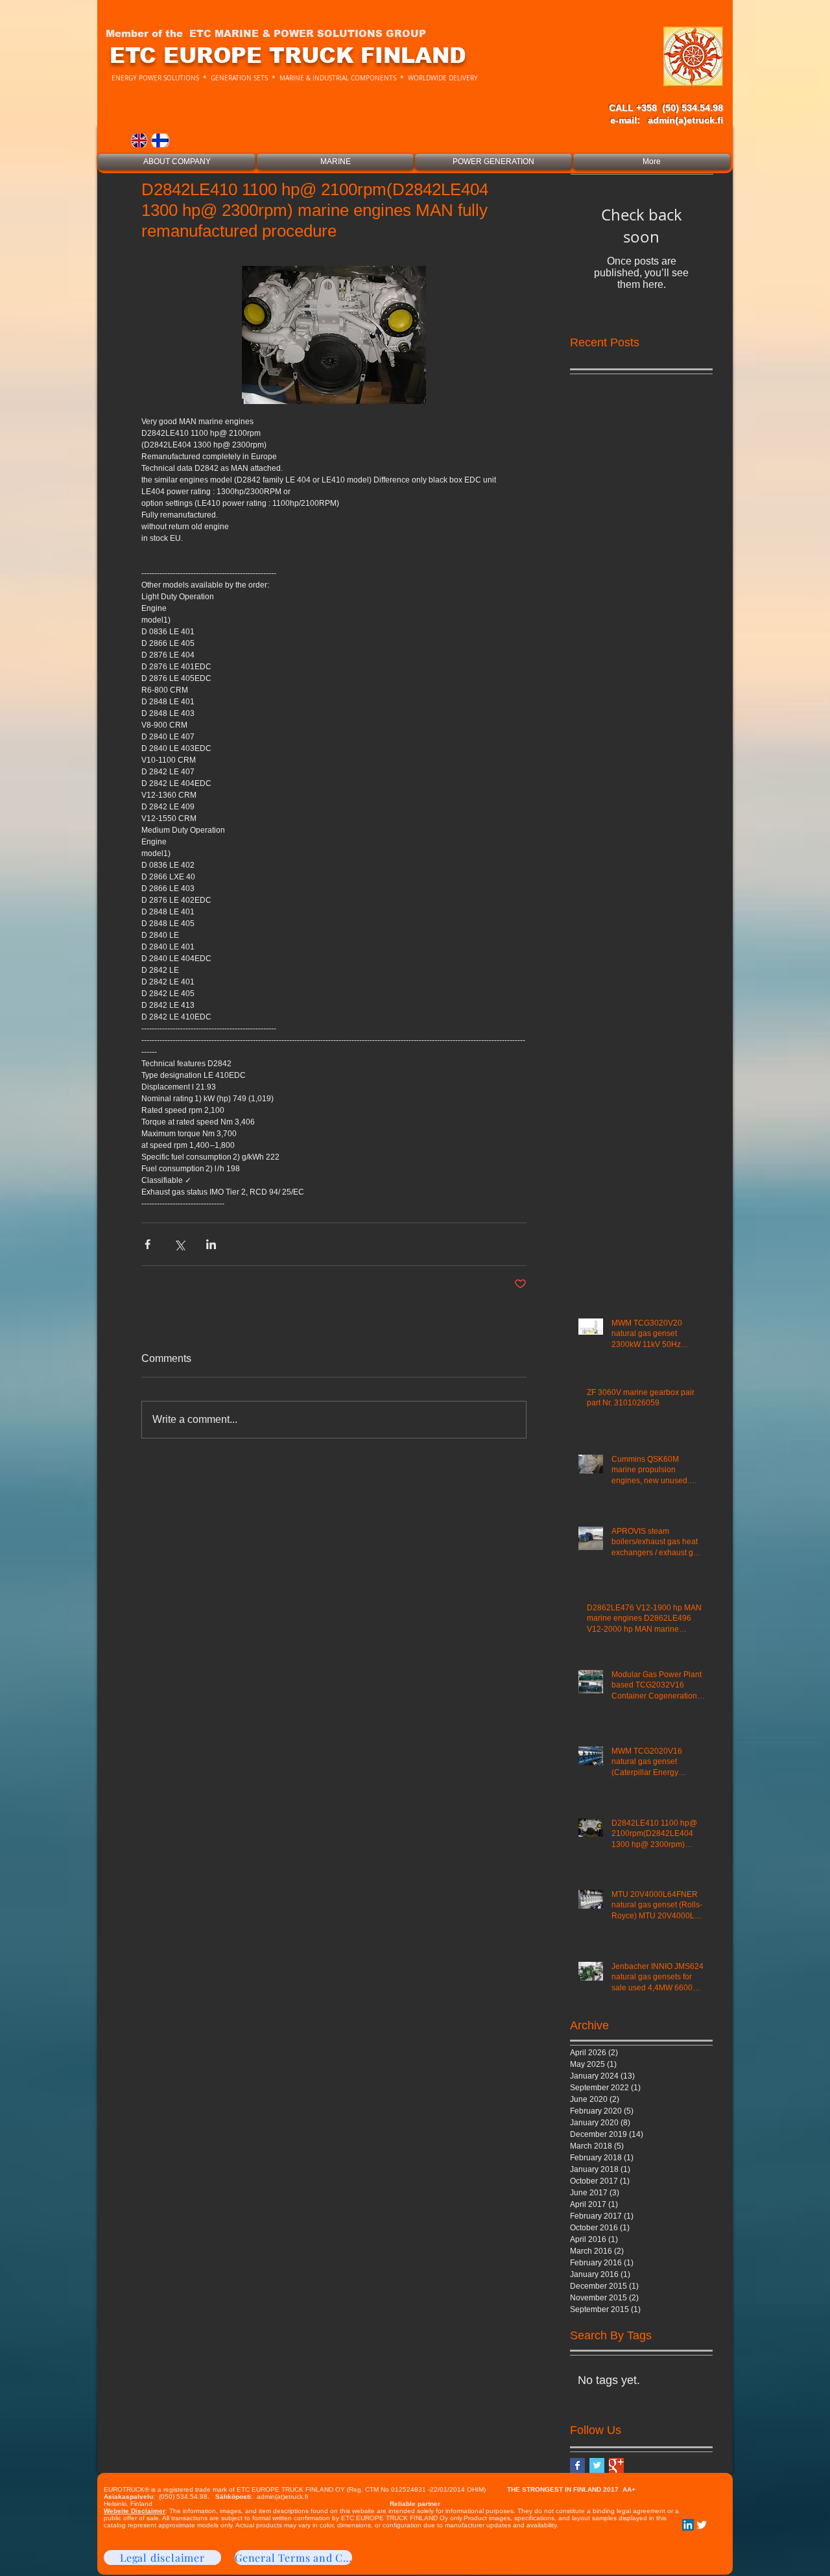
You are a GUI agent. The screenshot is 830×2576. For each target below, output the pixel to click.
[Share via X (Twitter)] (179, 1244)
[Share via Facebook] (148, 1244)
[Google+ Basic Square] (616, 2465)
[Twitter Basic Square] (597, 2465)
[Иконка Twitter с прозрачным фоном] (702, 2525)
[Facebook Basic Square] (577, 2465)
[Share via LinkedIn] (211, 1244)
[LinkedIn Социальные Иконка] (688, 2525)
